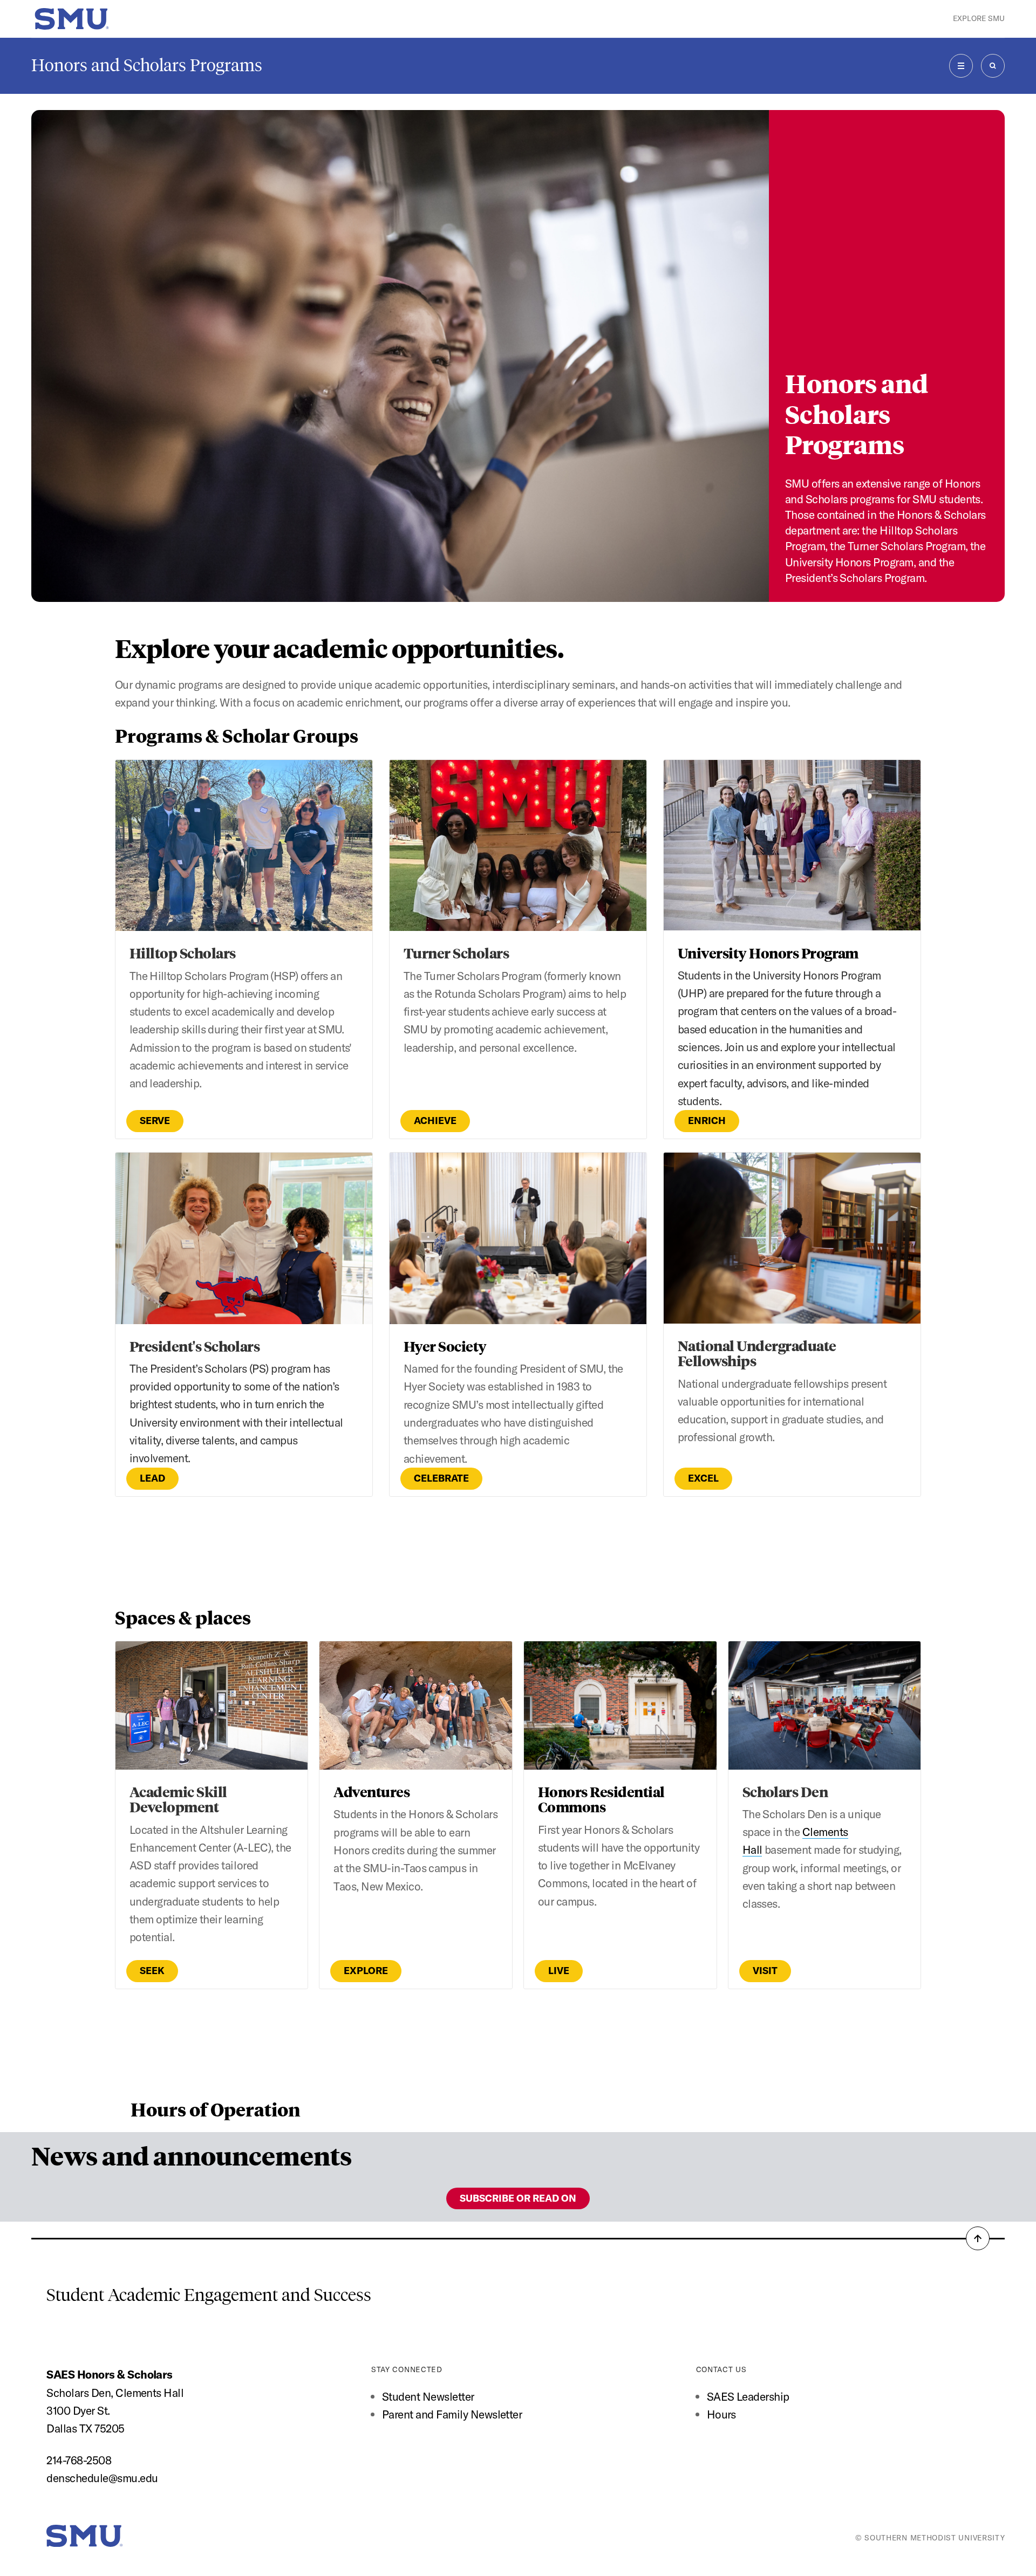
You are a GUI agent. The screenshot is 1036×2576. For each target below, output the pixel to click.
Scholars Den (785, 1791)
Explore (366, 1971)
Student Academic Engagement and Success (209, 2295)
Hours (721, 2414)
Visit (765, 1971)
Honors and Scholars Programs (147, 65)
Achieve (435, 1121)
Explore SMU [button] (979, 18)
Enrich (707, 1121)
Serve (155, 1121)
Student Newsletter (428, 2396)
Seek (152, 1971)
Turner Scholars (456, 953)
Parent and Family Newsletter (452, 2414)
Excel (703, 1478)
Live (559, 1971)
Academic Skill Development (178, 1799)
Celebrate (441, 1478)
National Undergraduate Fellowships (757, 1353)
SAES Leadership (748, 2396)
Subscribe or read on (518, 2198)
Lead (152, 1478)
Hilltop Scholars (183, 953)
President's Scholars (195, 1346)
